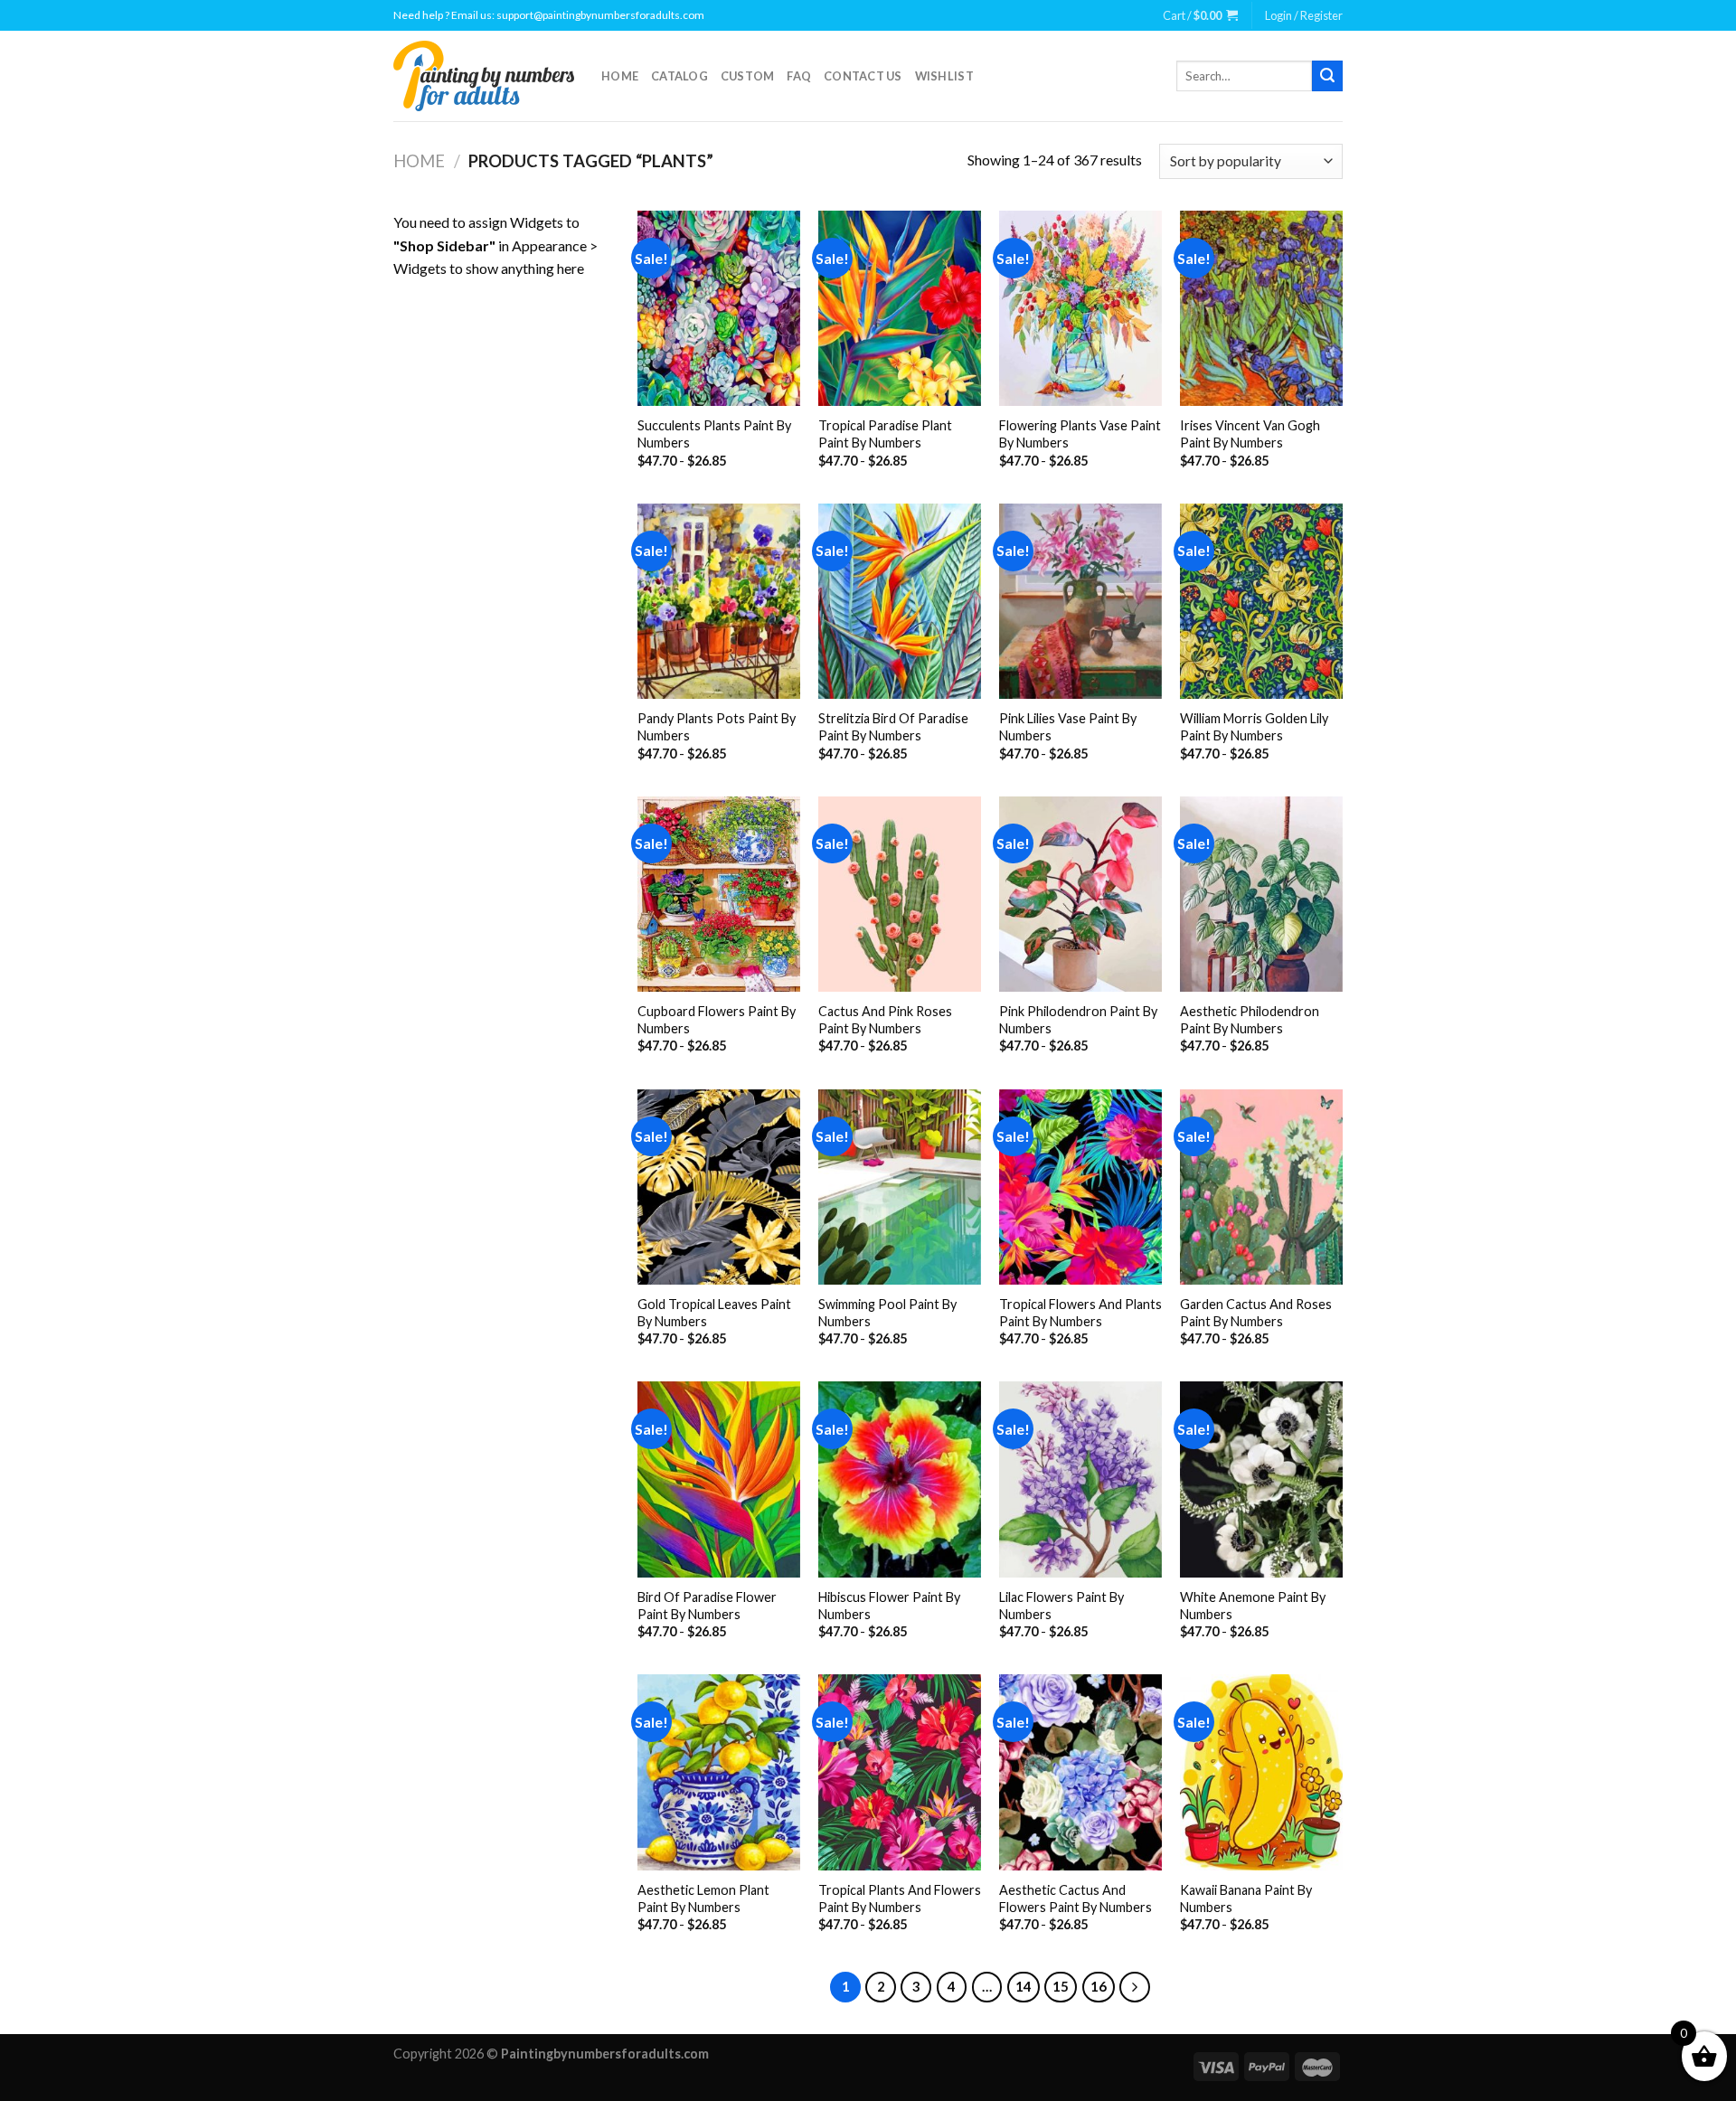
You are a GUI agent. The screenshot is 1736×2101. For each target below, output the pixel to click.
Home (620, 76)
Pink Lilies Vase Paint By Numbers (1068, 727)
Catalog (679, 76)
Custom (748, 76)
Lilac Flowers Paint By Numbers (1061, 1606)
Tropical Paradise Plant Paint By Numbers (885, 434)
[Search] (1327, 76)
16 (1099, 1986)
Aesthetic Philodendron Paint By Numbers (1250, 1020)
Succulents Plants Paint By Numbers (714, 434)
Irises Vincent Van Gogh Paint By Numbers (1250, 434)
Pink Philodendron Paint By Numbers (1078, 1020)
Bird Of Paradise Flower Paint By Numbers (707, 1606)
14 (1024, 1986)
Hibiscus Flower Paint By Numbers (889, 1606)
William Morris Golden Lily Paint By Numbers (1254, 727)
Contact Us (863, 76)
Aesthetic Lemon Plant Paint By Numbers (703, 1898)
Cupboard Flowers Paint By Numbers (717, 1020)
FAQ (799, 76)
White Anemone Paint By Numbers (1253, 1606)
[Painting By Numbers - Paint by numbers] (484, 76)
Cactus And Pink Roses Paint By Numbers (885, 1020)
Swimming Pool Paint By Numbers (887, 1313)
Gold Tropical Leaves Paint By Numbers (714, 1313)
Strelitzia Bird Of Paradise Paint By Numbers (893, 727)
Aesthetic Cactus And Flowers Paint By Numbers (1076, 1898)
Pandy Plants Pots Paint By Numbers (717, 727)
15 (1061, 1986)
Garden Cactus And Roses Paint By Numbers (1256, 1313)
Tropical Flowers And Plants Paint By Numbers (1080, 1313)
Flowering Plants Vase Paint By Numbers (1080, 434)
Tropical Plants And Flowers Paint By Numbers (900, 1898)
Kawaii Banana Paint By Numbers (1246, 1898)
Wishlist (944, 76)
